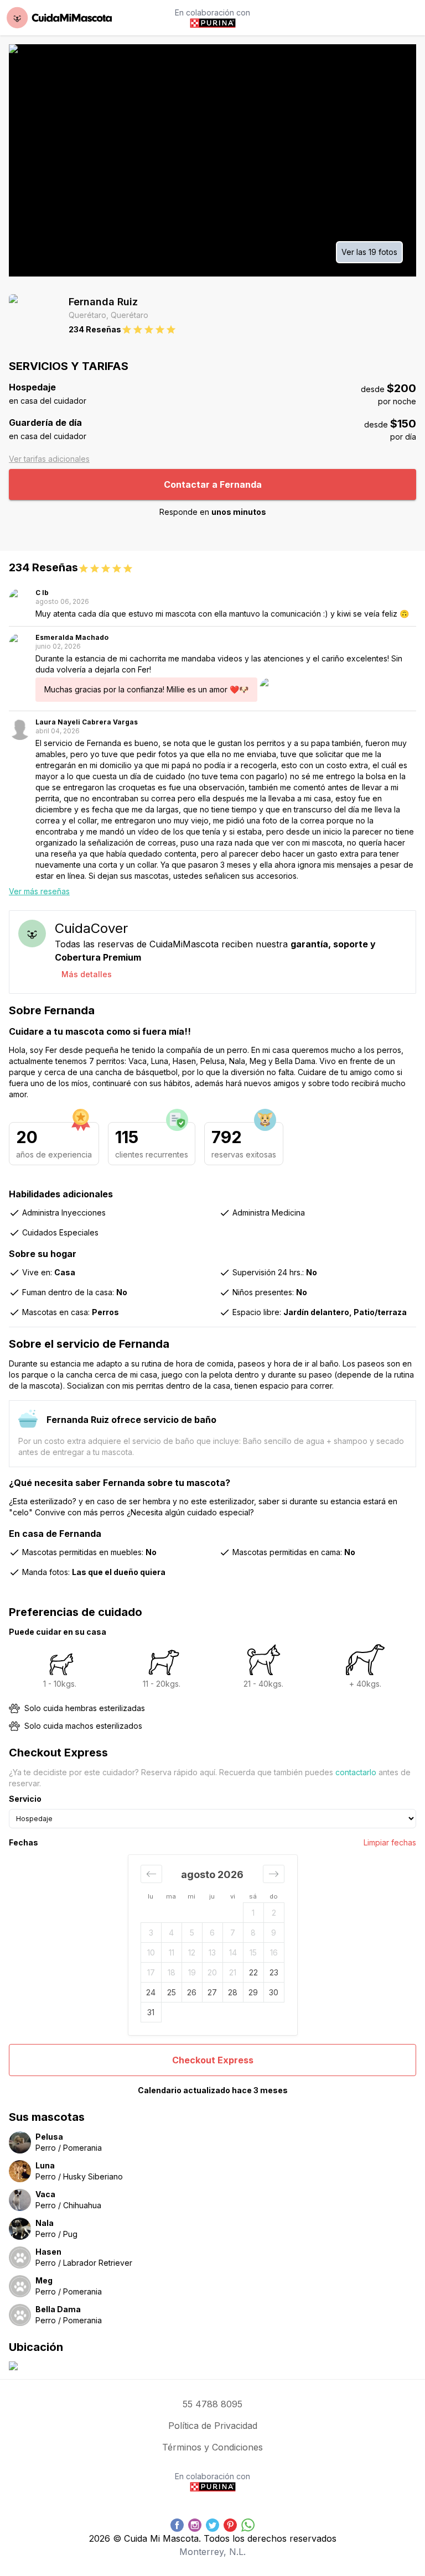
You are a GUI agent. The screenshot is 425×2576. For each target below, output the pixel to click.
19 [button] (192, 1972)
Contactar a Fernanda (213, 484)
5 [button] (192, 1933)
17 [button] (151, 1972)
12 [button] (192, 1952)
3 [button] (151, 1933)
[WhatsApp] (248, 2525)
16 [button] (274, 1952)
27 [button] (212, 1992)
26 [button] (192, 1992)
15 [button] (253, 1952)
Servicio (25, 1799)
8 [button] (253, 1933)
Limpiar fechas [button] (390, 1842)
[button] (151, 1874)
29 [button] (253, 1992)
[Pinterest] (230, 2525)
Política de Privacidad (213, 2426)
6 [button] (212, 1933)
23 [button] (274, 1972)
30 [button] (274, 1992)
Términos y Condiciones (212, 2447)
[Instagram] (195, 2525)
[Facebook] (177, 2525)
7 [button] (233, 1933)
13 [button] (212, 1952)
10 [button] (151, 1952)
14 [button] (233, 1952)
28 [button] (233, 1992)
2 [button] (274, 1913)
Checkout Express (213, 2060)
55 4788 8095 (212, 2404)
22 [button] (253, 1972)
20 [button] (212, 1972)
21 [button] (233, 1972)
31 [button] (151, 2012)
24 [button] (151, 1992)
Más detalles (87, 974)
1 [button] (253, 1913)
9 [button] (274, 1933)
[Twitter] (212, 2525)
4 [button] (171, 1933)
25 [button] (172, 1992)
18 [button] (172, 1972)
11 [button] (172, 1952)
